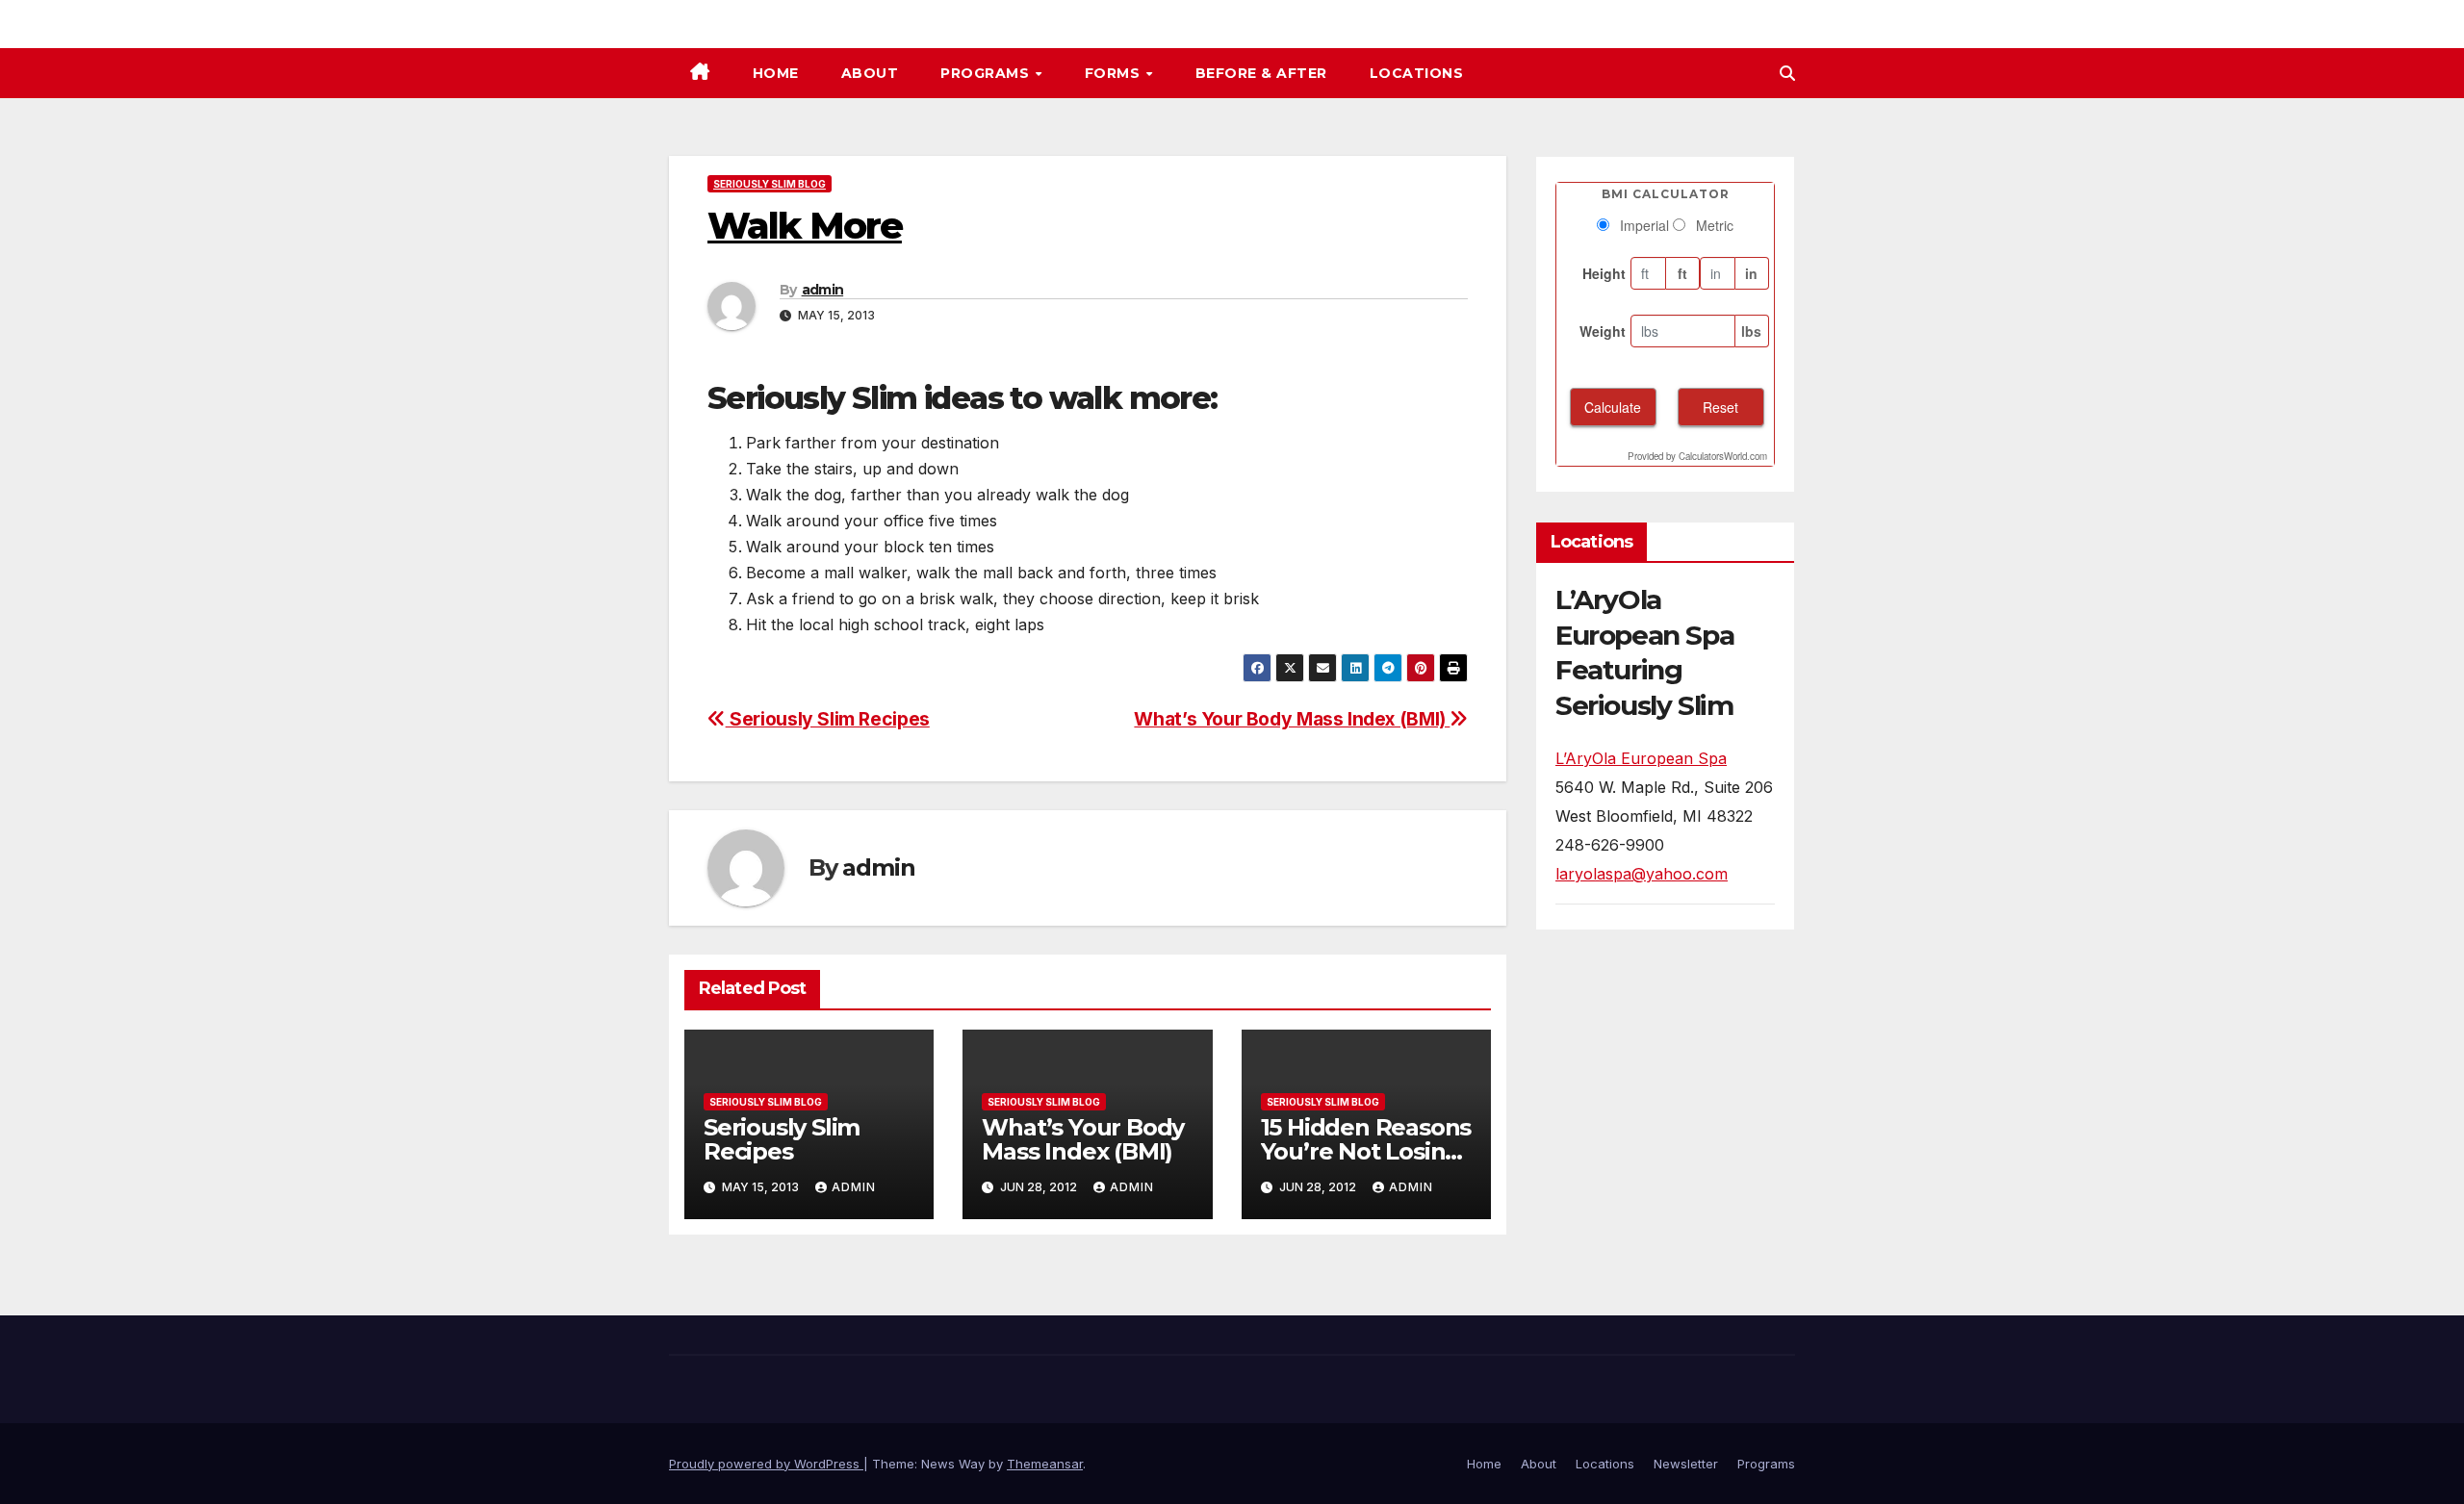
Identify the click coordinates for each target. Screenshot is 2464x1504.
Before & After (1261, 73)
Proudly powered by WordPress (766, 1464)
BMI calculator (1666, 194)
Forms (1115, 73)
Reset (1720, 407)
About (870, 73)
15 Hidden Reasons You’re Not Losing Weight (1366, 1151)
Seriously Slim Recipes (828, 719)
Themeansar (1045, 1464)
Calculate (1613, 407)
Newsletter (1686, 1464)
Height (1604, 273)
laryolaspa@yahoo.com (1642, 874)
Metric (1715, 225)
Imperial (1644, 225)
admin (823, 290)
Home (776, 73)
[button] (1787, 73)
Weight (1603, 331)
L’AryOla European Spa (1641, 758)
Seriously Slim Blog (770, 184)
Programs (987, 73)
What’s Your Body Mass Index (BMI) (1292, 719)
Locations (1417, 73)
